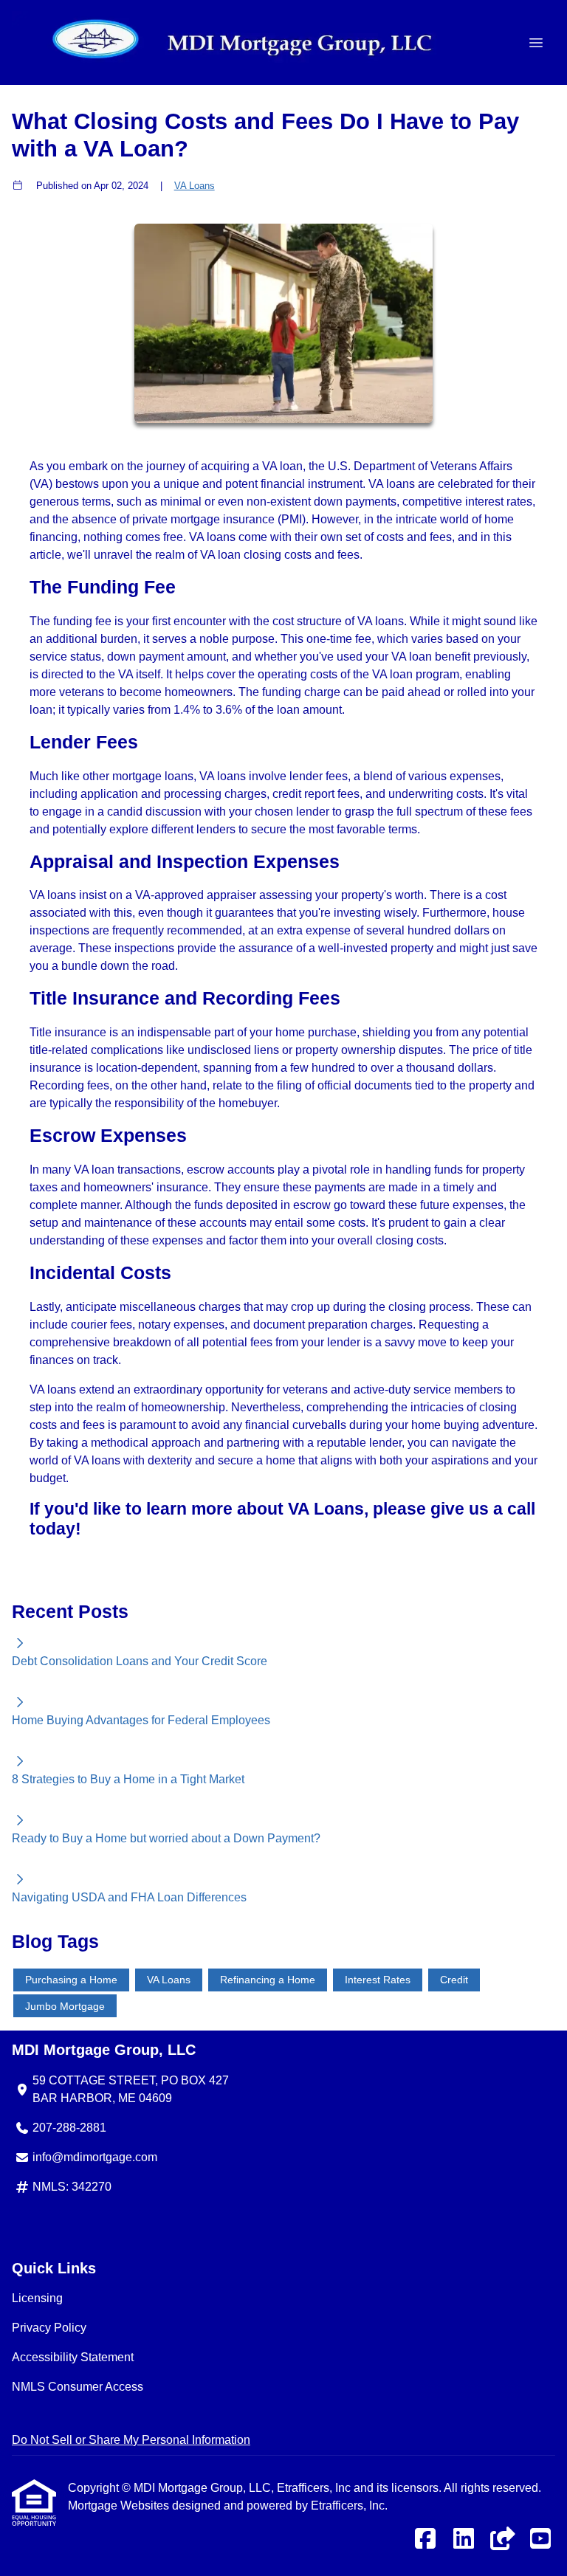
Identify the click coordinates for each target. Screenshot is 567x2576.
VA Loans (195, 186)
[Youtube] (540, 2539)
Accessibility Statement (73, 2357)
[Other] (502, 2539)
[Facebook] (425, 2539)
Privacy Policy (49, 2328)
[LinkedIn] (464, 2539)
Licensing (37, 2298)
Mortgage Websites (120, 2506)
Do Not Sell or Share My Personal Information (131, 2440)
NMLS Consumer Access (78, 2387)
